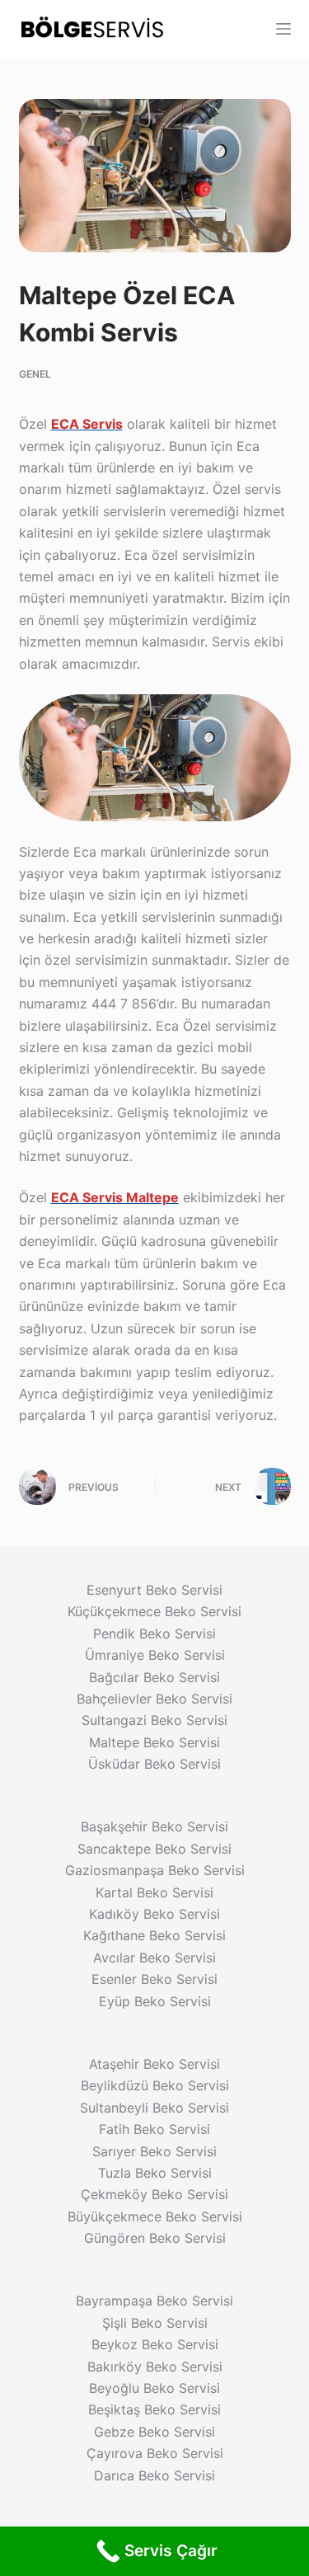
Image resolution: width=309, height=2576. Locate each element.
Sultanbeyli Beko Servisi (154, 2108)
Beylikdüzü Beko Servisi (155, 2085)
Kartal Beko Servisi (154, 1892)
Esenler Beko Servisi (154, 1979)
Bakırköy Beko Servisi (155, 2367)
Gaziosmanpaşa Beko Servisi (155, 1870)
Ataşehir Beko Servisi (154, 2064)
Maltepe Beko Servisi (154, 1742)
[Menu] (283, 29)
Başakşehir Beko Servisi (154, 1826)
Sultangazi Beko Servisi (154, 1720)
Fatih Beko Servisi (154, 2129)
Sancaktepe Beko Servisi (154, 1849)
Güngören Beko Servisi (155, 2238)
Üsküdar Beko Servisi (154, 1764)
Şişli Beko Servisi (155, 2323)
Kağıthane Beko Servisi (154, 1935)
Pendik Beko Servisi (154, 1634)
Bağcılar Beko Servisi (154, 1677)
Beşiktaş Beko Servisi (154, 2409)
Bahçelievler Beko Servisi (154, 1699)
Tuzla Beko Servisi (155, 2173)
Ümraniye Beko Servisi (155, 1655)
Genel (35, 374)
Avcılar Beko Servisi (154, 1958)
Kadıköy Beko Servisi (154, 1914)
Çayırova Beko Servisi (155, 2453)
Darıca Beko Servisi (154, 2475)
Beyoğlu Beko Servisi (154, 2388)
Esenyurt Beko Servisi (154, 1590)
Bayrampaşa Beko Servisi (154, 2301)
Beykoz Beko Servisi (155, 2344)
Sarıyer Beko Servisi (154, 2151)
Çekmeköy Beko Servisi (154, 2194)
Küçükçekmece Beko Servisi (154, 1611)
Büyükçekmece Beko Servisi (155, 2216)
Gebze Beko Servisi (154, 2432)
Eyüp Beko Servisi (155, 2001)
